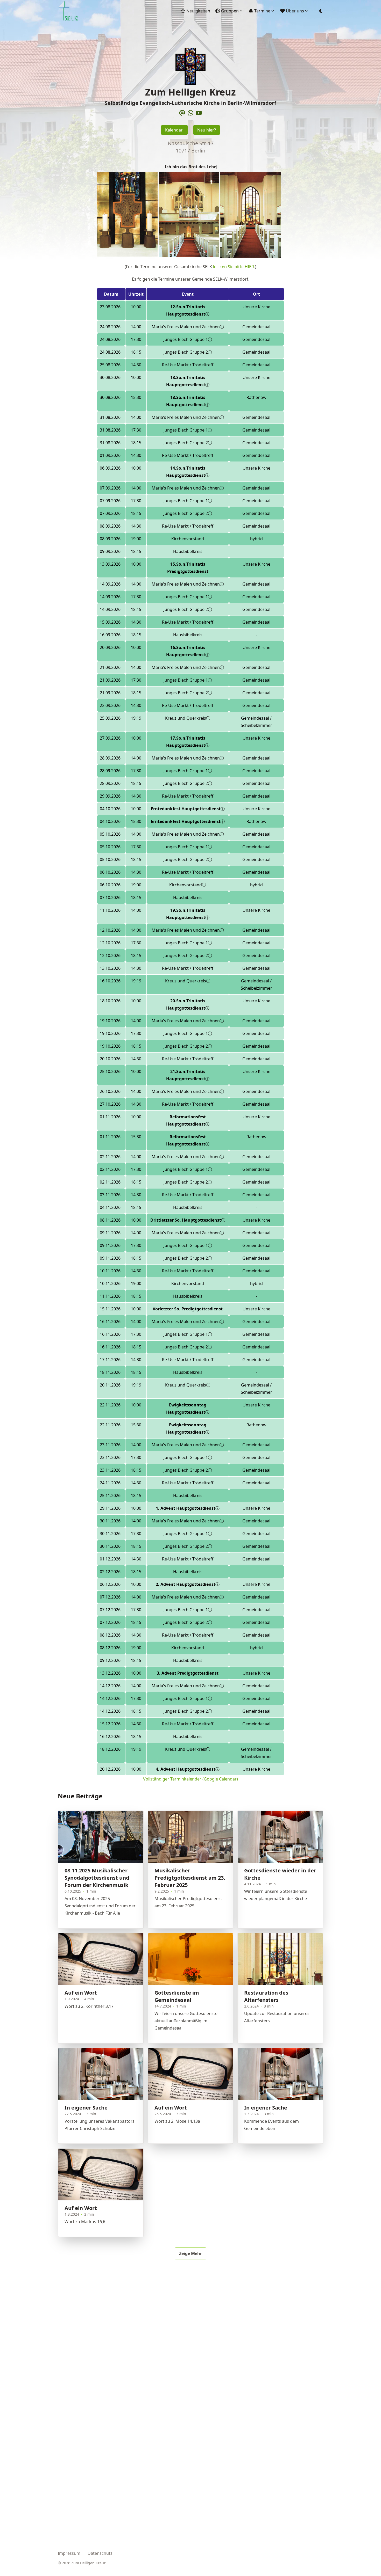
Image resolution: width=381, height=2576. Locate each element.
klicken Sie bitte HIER (234, 267)
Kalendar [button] (174, 130)
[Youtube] (199, 113)
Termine (262, 11)
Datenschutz (100, 2553)
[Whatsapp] (190, 113)
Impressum (69, 2553)
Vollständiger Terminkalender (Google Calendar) (190, 1779)
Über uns (295, 11)
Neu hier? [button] (207, 130)
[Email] (182, 113)
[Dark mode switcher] (321, 11)
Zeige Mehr (190, 2253)
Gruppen (230, 11)
